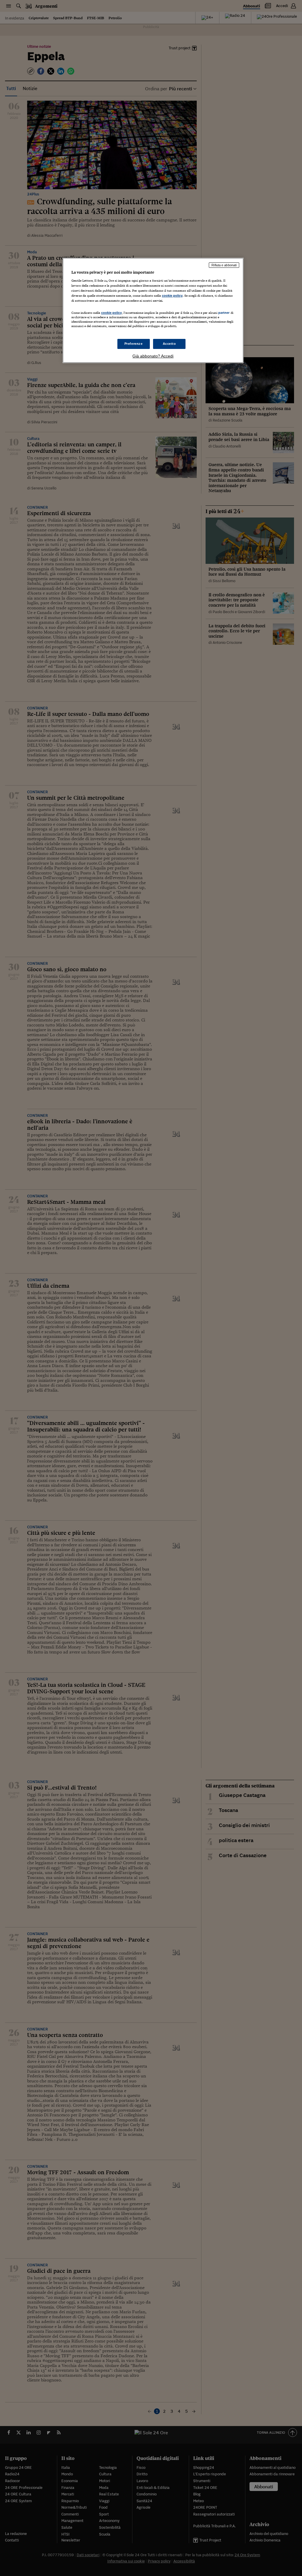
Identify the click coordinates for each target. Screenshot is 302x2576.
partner (224, 313)
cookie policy (172, 296)
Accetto (169, 344)
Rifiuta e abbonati (224, 265)
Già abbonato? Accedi (153, 356)
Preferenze (134, 344)
